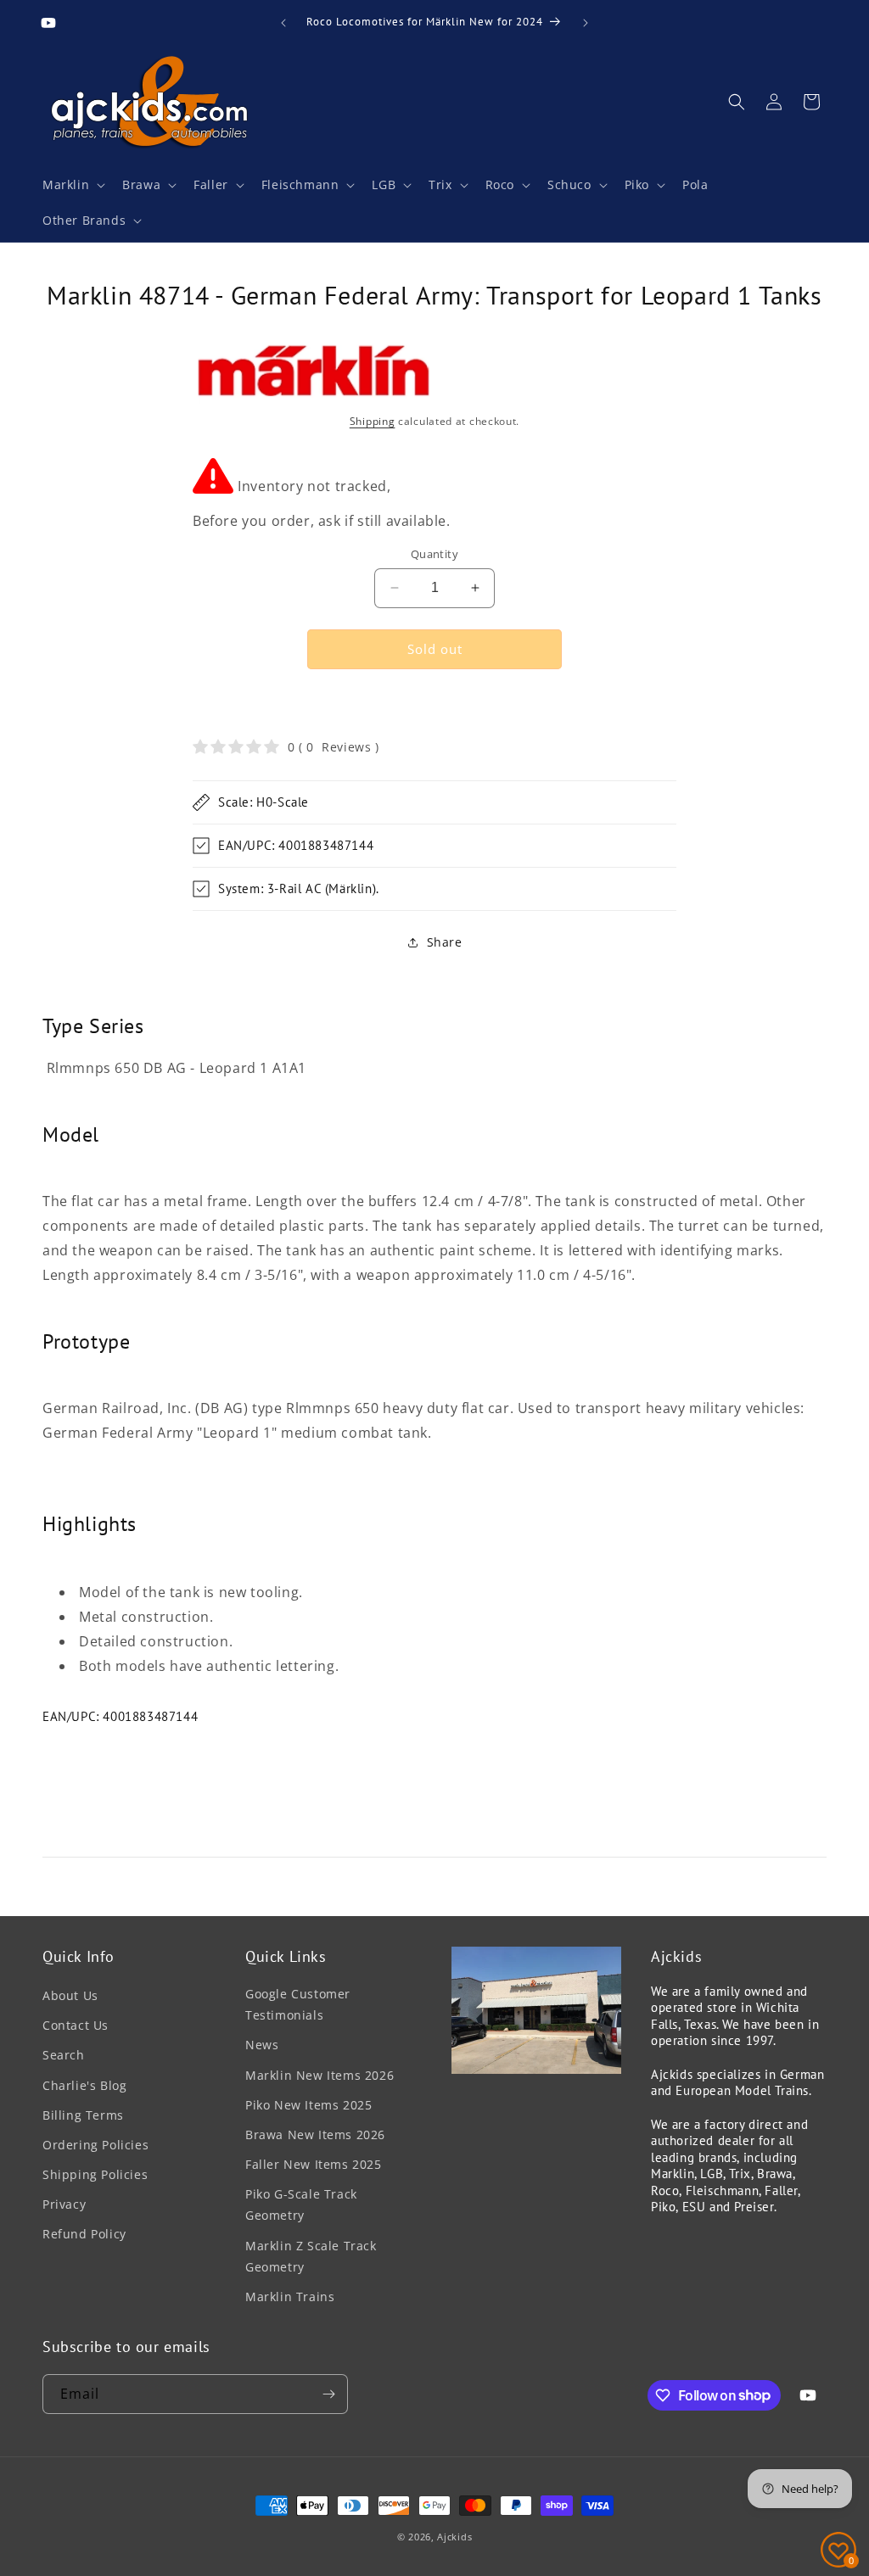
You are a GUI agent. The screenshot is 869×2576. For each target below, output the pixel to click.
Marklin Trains (290, 2297)
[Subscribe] (328, 2394)
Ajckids (454, 2537)
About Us (70, 1995)
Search (64, 2055)
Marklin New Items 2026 (320, 2075)
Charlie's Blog (84, 2085)
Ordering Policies (95, 2145)
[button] (72, 185)
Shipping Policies (95, 2174)
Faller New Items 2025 (314, 2164)
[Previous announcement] (283, 23)
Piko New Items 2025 (308, 2105)
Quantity (434, 554)
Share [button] (445, 942)
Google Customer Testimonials (298, 2004)
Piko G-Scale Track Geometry (301, 2204)
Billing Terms (83, 2115)
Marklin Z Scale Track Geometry (311, 2256)
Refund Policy (84, 2234)
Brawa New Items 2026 (315, 2135)
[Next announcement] (586, 23)
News (262, 2045)
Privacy (64, 2204)
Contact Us (76, 2025)
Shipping (373, 421)
